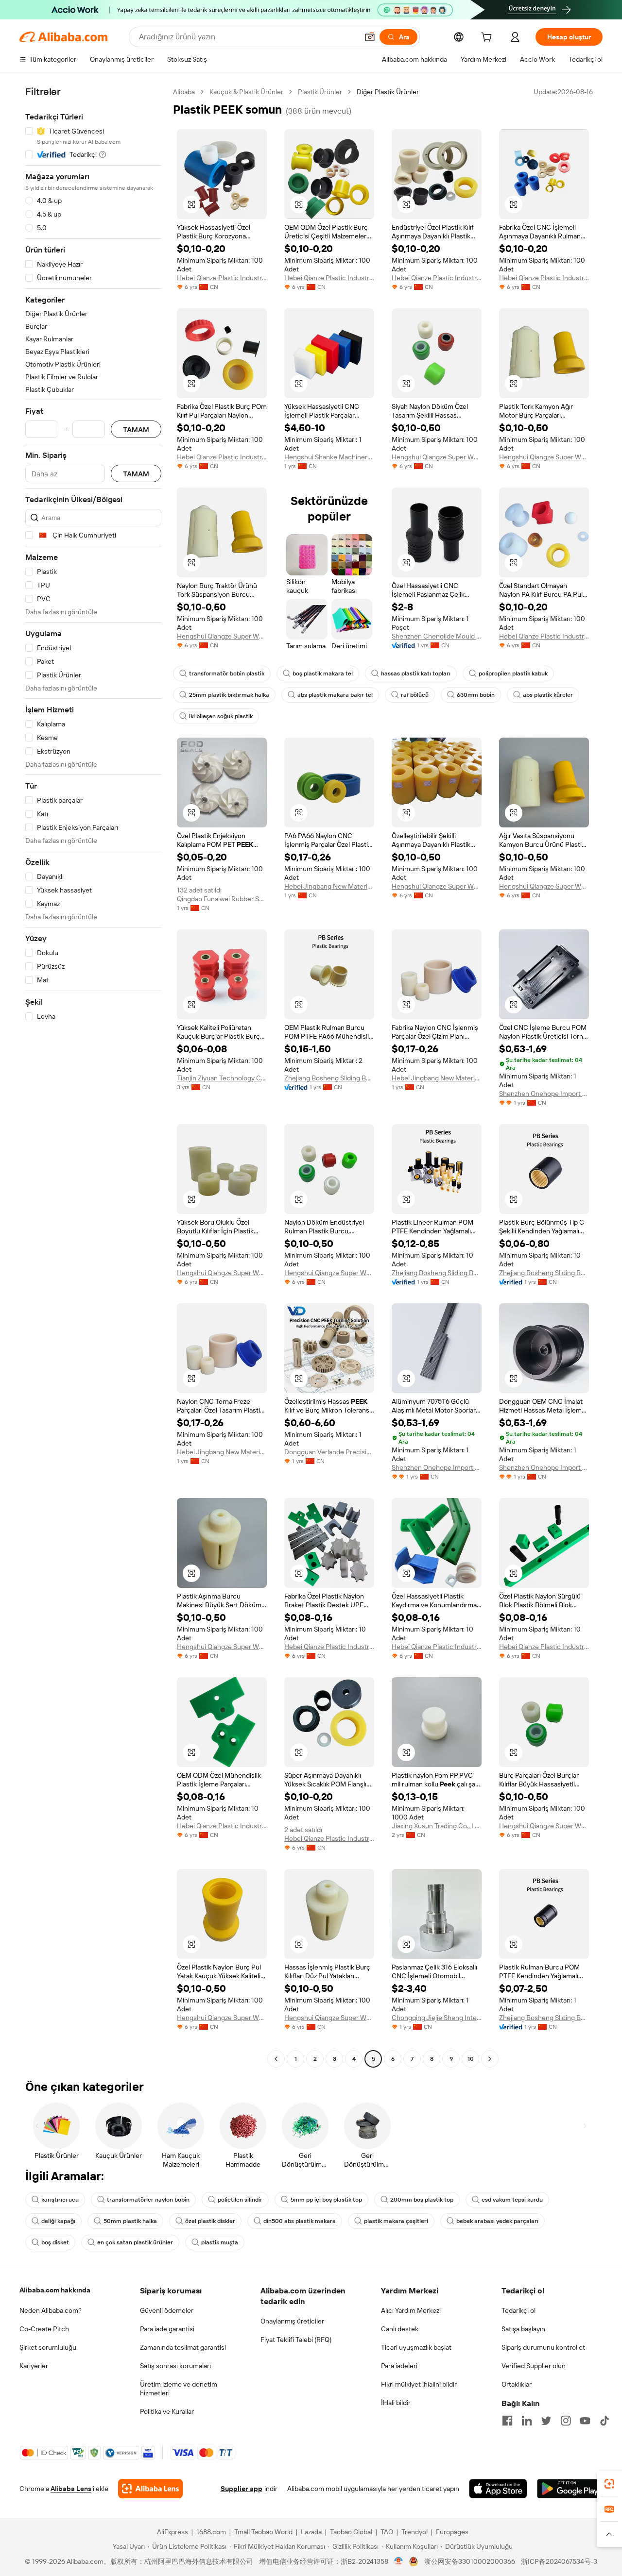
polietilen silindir (240, 2200)
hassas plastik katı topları (416, 673)
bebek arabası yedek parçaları (497, 2221)
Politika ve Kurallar (167, 2411)
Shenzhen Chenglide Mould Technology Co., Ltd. (437, 636)
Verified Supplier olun (534, 2366)
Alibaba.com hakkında (55, 2290)
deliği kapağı (58, 2221)
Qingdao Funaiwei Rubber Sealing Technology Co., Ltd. (222, 899)
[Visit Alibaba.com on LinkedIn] (527, 2421)
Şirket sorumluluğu (48, 2347)
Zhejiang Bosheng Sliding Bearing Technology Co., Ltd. (329, 1078)
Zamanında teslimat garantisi (183, 2347)
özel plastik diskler (210, 2221)
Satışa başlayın (523, 2329)
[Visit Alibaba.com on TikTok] (605, 2421)
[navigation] (93, 1077)
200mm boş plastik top (422, 2200)
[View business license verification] (399, 2561)
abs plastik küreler (548, 695)
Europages (452, 2532)
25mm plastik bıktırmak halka (229, 695)
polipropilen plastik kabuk (513, 673)
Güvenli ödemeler (167, 2310)
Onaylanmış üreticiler (292, 2321)
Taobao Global (351, 2532)
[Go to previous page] (276, 2059)
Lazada (311, 2532)
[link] (609, 2484)
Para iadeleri (399, 2366)
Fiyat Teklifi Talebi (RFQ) (296, 2340)
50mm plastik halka (130, 2221)
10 (471, 2059)
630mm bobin (476, 695)
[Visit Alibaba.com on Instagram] (566, 2421)
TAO (387, 2532)
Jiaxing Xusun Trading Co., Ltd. (437, 1826)
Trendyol (415, 2532)
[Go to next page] (490, 2059)
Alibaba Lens (71, 2489)
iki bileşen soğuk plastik (221, 716)
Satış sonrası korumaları (175, 2366)
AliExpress (173, 2532)
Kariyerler (34, 2366)
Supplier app (242, 2489)
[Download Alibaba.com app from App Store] (498, 2489)
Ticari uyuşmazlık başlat (416, 2347)
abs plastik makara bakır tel (335, 695)
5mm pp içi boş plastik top (326, 2200)
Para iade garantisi (167, 2329)
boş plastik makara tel (323, 673)
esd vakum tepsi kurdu (512, 2200)
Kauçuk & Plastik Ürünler (246, 92)
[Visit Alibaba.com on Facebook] (507, 2421)
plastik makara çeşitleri (396, 2221)
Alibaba (184, 92)
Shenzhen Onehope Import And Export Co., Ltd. (544, 1094)
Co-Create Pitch (44, 2329)
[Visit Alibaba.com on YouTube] (585, 2421)
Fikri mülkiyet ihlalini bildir (419, 2384)
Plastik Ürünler (320, 92)
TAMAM (136, 429)
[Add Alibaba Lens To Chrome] (150, 2489)
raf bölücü (415, 695)
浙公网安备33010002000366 (470, 2561)
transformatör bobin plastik (227, 673)
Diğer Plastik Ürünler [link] (388, 92)
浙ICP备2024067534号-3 (559, 2561)
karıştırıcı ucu (60, 2200)
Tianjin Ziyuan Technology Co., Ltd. (222, 1078)
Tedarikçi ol (518, 2310)
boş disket (55, 2242)
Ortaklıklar (517, 2384)
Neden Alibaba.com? (51, 2310)
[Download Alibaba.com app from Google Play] (570, 2489)
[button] (370, 37)
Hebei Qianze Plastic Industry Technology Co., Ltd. (222, 278)
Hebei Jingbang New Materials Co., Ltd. (329, 886)
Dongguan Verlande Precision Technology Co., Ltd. (329, 1452)
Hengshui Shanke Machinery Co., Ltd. (329, 457)
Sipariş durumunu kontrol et (543, 2347)
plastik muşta (220, 2242)
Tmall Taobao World (263, 2532)
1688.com (211, 2532)
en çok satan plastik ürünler (135, 2242)
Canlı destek (400, 2329)
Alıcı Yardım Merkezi (411, 2310)
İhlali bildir (396, 2403)
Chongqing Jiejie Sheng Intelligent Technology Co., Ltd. (437, 2018)
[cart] (488, 38)
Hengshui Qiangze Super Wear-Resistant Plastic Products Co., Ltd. (437, 457)
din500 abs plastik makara (300, 2221)
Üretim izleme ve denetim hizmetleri (179, 2389)
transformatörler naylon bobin (148, 2200)
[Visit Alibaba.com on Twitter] (546, 2421)
